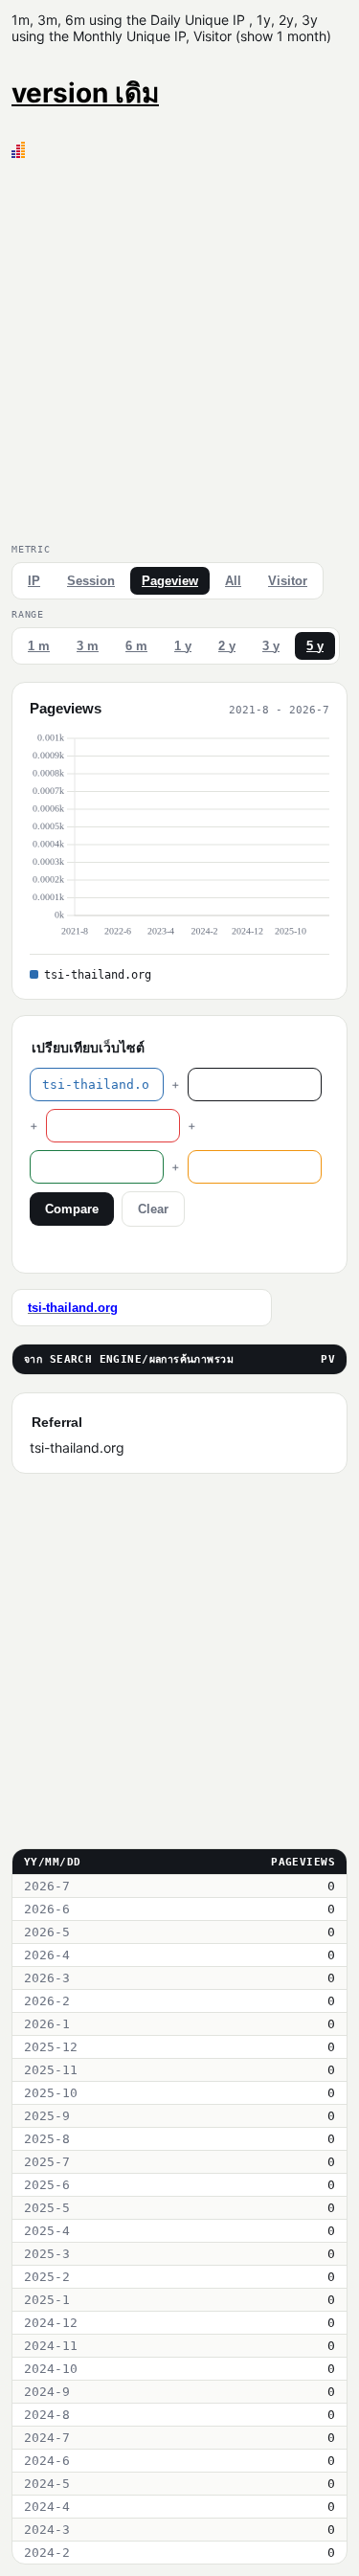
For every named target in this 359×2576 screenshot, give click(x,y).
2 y (227, 646)
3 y (271, 646)
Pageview (170, 581)
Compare (72, 1209)
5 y (315, 646)
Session (91, 581)
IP (34, 581)
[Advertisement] (179, 347)
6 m (136, 646)
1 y (183, 646)
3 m (88, 646)
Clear (153, 1209)
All (233, 581)
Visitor (288, 581)
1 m (39, 646)
